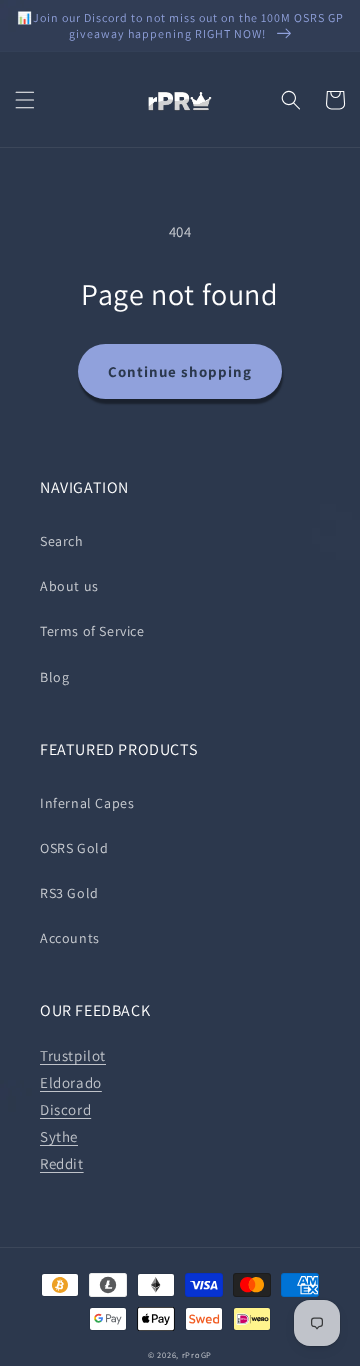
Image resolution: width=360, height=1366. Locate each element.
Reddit (62, 1163)
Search (62, 541)
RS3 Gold (69, 893)
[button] (25, 100)
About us (69, 586)
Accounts (70, 938)
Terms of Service (92, 631)
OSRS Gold (74, 848)
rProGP (197, 1354)
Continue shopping (180, 371)
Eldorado (71, 1082)
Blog (54, 677)
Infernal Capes (87, 803)
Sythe (59, 1136)
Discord (65, 1109)
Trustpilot (73, 1055)
